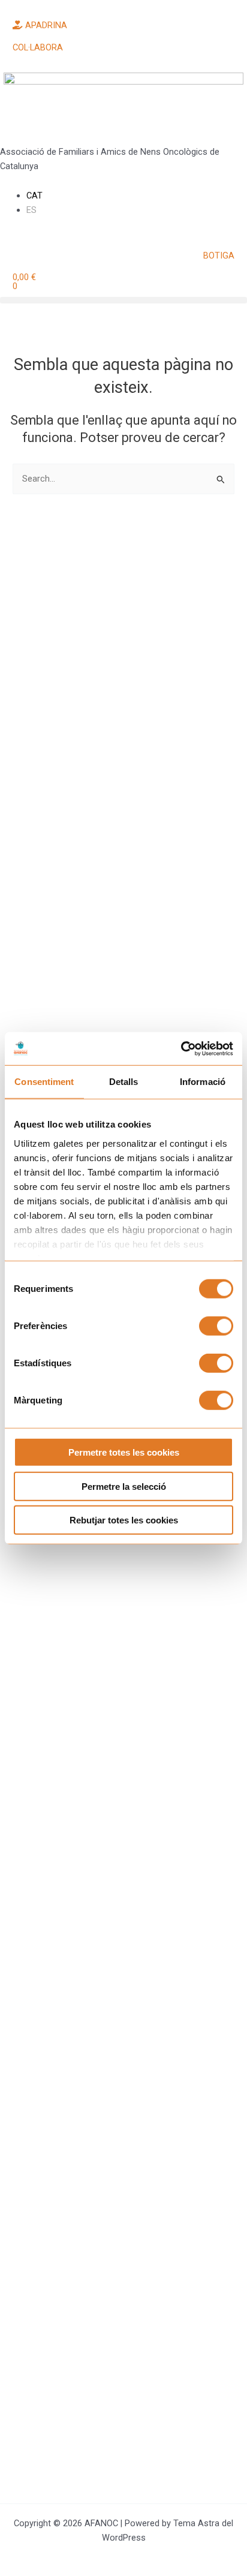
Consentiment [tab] (44, 1082)
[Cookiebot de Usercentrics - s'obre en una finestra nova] (181, 1048)
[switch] (216, 1326)
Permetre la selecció (124, 1486)
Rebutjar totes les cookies (124, 1520)
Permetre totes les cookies (124, 1452)
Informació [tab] (203, 1082)
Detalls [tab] (124, 1082)
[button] (123, 300)
